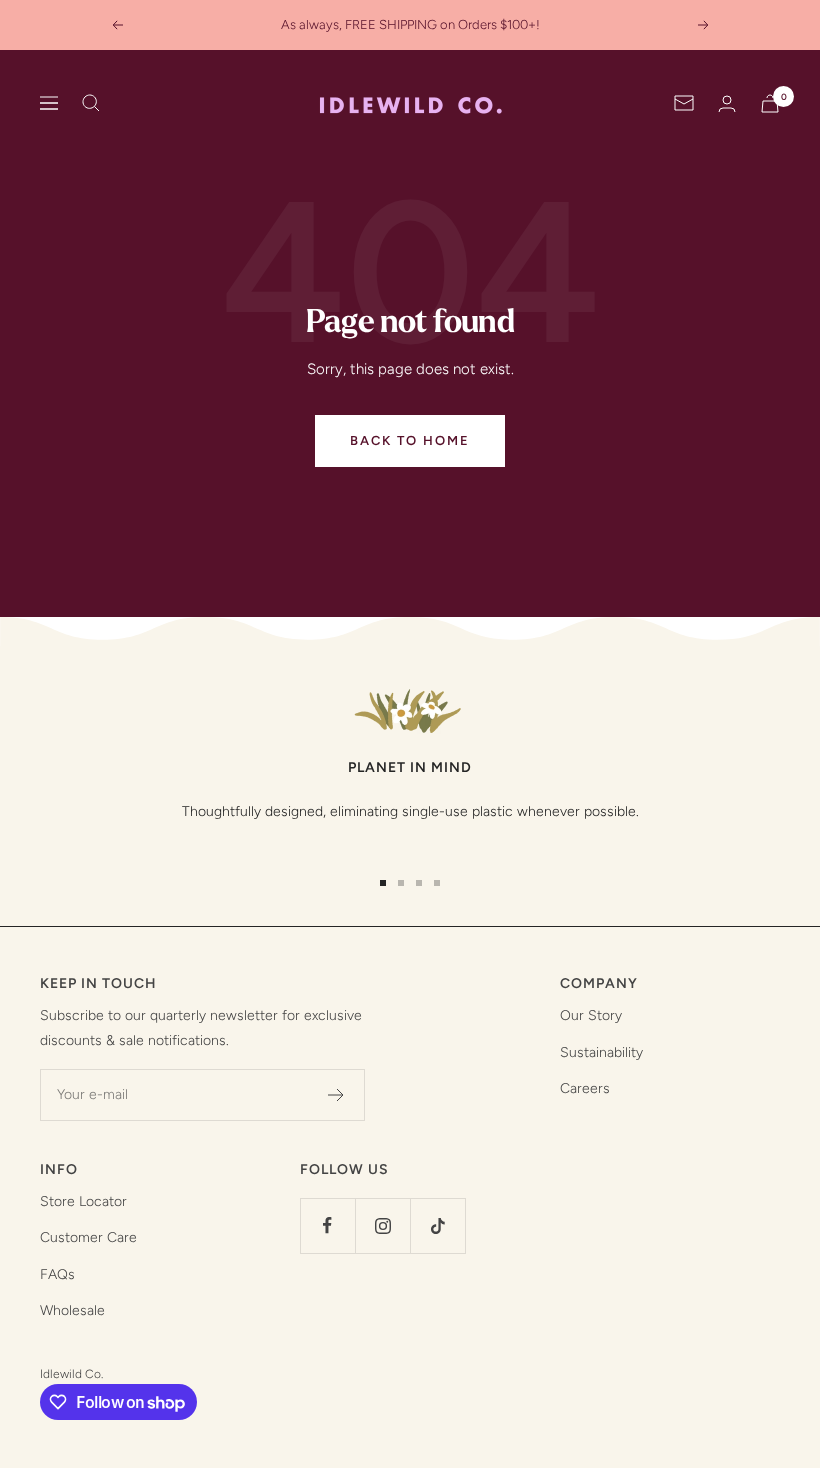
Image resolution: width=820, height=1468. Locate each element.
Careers (585, 1088)
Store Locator (83, 1201)
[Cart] (770, 103)
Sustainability (601, 1052)
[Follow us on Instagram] (382, 1225)
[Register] (336, 1095)
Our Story (591, 1015)
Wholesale (72, 1310)
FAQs (57, 1274)
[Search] (91, 103)
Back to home (410, 440)
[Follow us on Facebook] (327, 1225)
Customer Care (88, 1237)
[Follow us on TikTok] (437, 1225)
